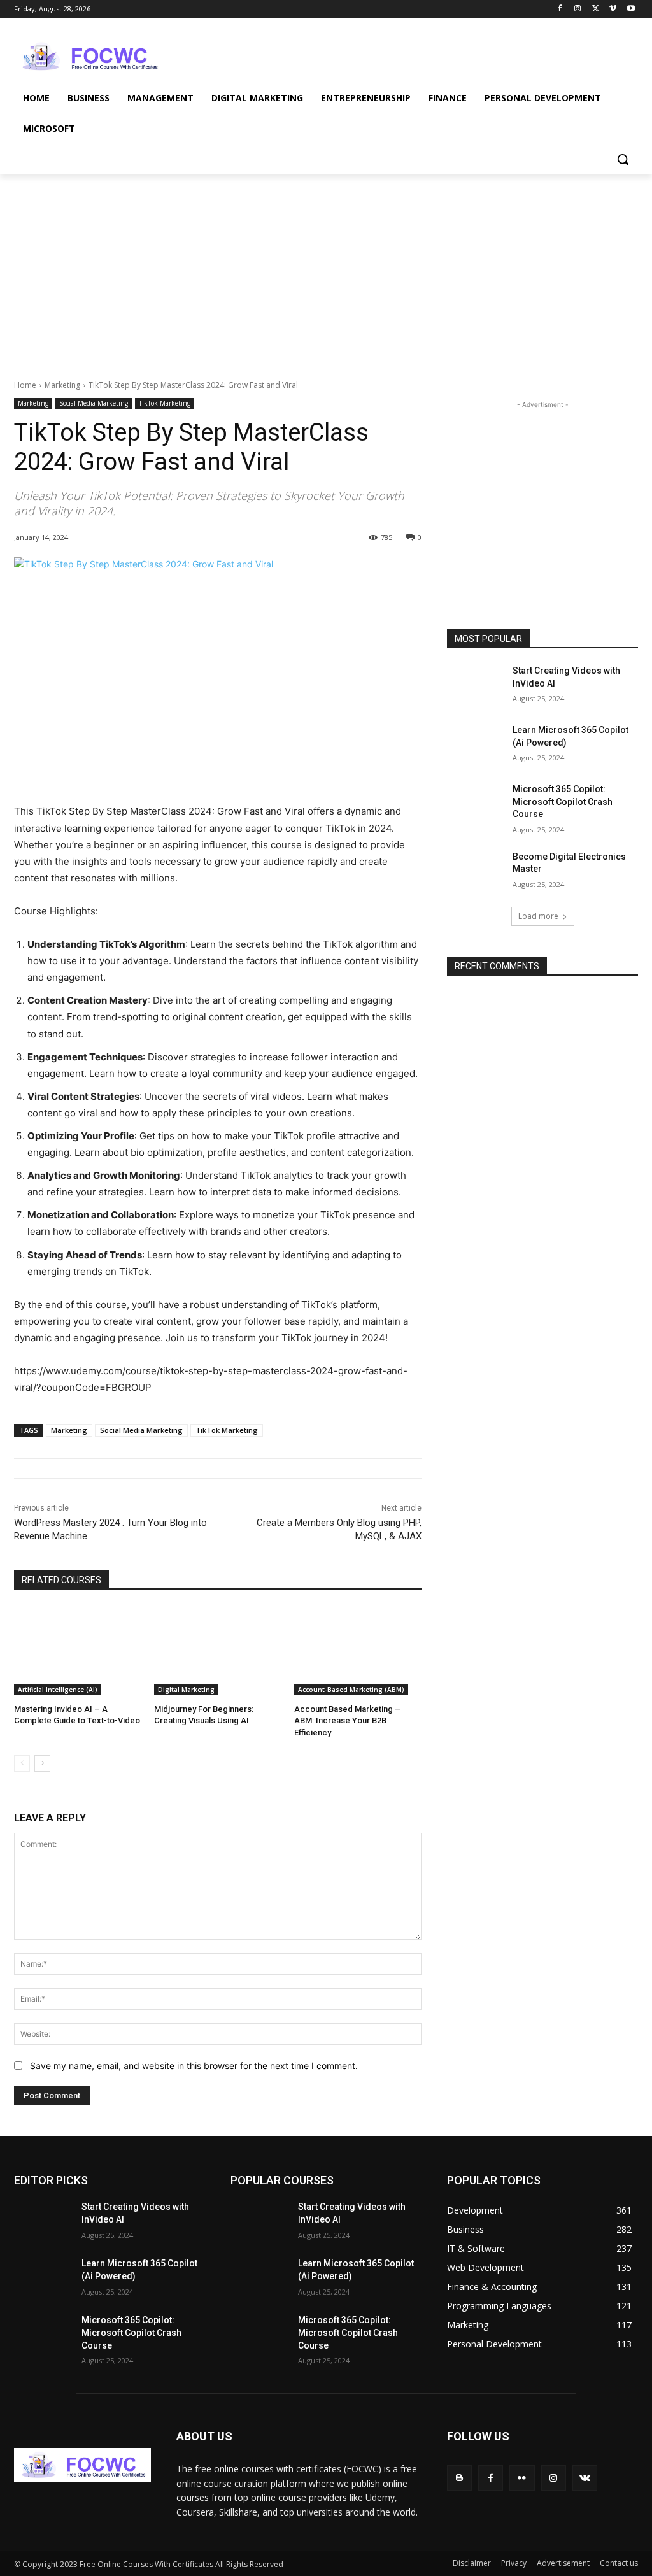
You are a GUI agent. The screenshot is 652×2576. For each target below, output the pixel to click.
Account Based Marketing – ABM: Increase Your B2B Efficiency (347, 1720)
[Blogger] (459, 2478)
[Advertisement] (313, 55)
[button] (623, 159)
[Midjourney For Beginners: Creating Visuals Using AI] (218, 1651)
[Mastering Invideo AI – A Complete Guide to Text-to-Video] (78, 1651)
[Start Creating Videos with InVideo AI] (476, 685)
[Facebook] (560, 9)
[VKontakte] (585, 2478)
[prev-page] (22, 1763)
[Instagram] (578, 9)
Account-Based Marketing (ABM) (351, 1690)
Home (25, 385)
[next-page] (42, 1763)
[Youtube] (631, 9)
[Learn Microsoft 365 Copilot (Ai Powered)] (476, 744)
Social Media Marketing (94, 403)
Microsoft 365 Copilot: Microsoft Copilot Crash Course (563, 801)
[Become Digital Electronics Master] (476, 871)
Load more (538, 916)
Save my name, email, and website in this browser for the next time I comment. (194, 2066)
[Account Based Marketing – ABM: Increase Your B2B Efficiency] (358, 1651)
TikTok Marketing (165, 403)
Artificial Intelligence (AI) (58, 1690)
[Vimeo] (613, 9)
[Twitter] (596, 9)
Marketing (62, 385)
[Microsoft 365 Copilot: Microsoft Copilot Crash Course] (476, 803)
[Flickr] (522, 2478)
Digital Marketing (186, 1690)
